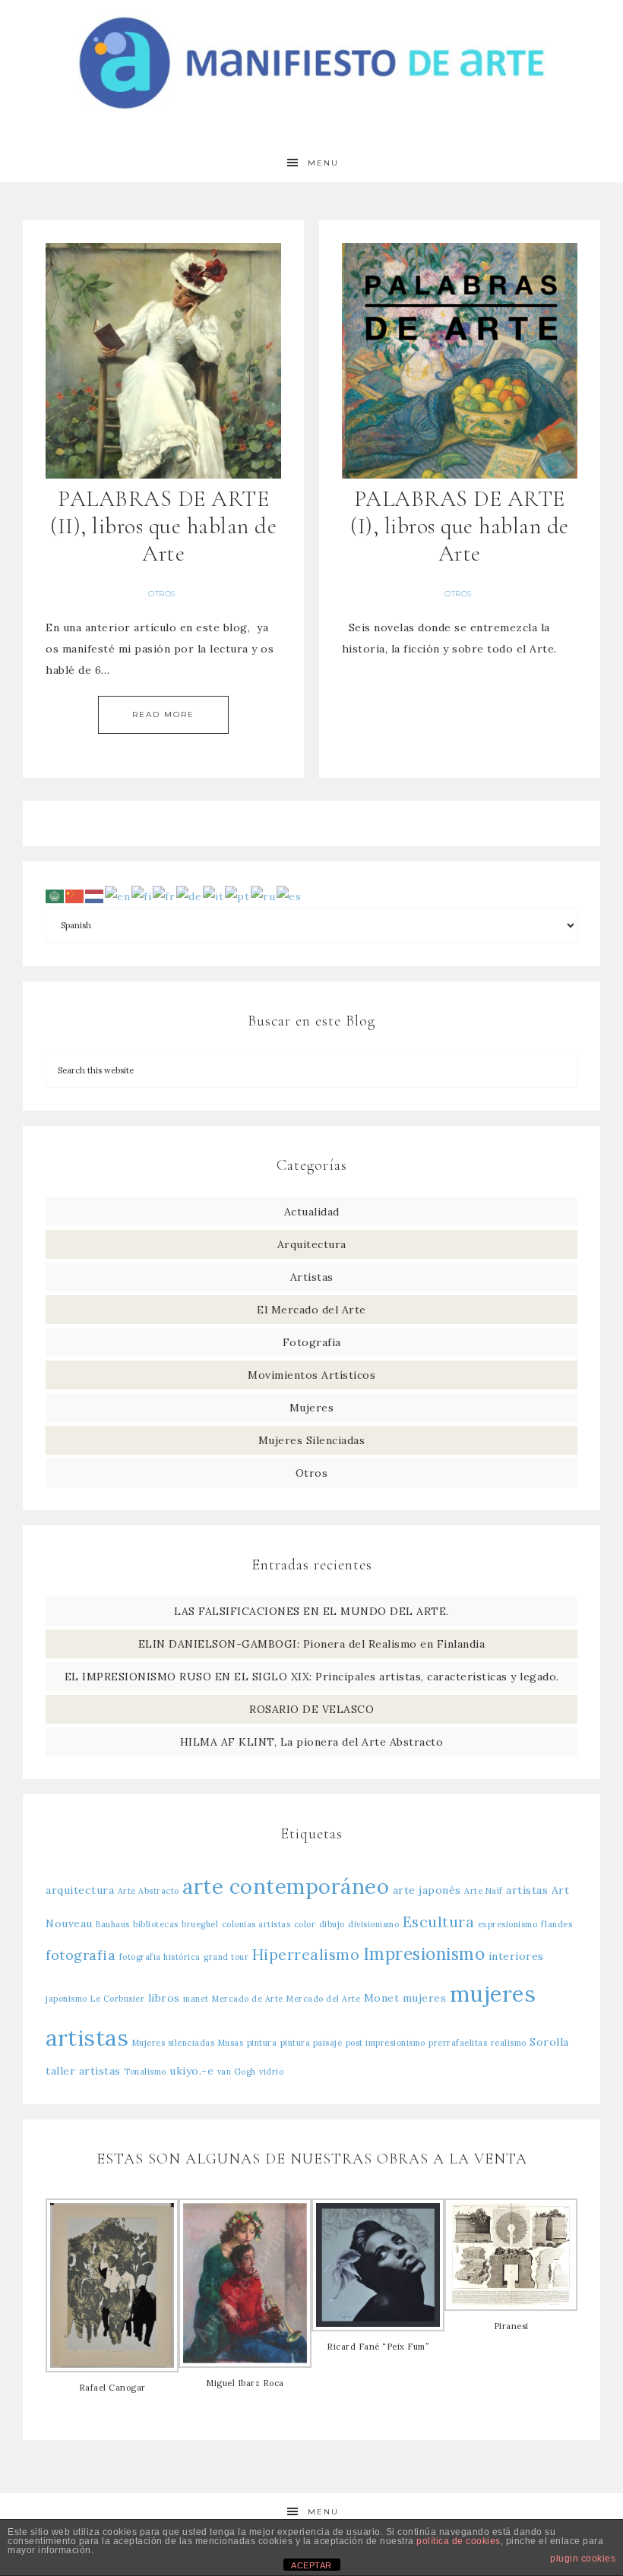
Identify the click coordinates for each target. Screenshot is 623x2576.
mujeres (425, 1998)
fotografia (81, 1955)
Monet (382, 1998)
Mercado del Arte (323, 1999)
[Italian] (214, 895)
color (305, 1924)
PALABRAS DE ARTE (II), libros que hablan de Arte (163, 526)
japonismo (66, 1999)
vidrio (271, 2072)
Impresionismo (424, 1953)
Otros (162, 594)
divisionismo (373, 1924)
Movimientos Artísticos (311, 1375)
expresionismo (508, 1924)
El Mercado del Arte (311, 1310)
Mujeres (312, 1408)
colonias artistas (256, 1924)
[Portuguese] (238, 895)
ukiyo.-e (191, 2071)
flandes (557, 1924)
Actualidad (312, 1212)
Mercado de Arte (248, 1999)
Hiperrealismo (306, 1954)
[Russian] (264, 895)
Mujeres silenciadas (174, 2043)
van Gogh (237, 2072)
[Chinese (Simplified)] (75, 895)
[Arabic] (55, 895)
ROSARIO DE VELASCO (311, 1709)
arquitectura (80, 1890)
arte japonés (427, 1890)
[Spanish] (289, 895)
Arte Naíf (484, 1891)
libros (164, 1998)
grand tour (226, 1957)
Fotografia (312, 1342)
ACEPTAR (311, 2565)
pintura (262, 2043)
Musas (231, 2043)
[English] (118, 895)
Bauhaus (113, 1924)
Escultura (439, 1922)
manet (196, 1999)
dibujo (332, 1924)
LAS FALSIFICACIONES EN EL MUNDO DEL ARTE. (311, 1611)
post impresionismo (386, 2043)
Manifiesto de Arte (311, 63)
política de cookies (459, 2541)
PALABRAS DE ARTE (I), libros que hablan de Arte (460, 526)
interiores (516, 1956)
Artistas (312, 1277)
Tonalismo (145, 2072)
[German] (190, 895)
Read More (163, 714)
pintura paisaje (311, 2043)
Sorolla (549, 2042)
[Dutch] (95, 895)
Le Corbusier (117, 1999)
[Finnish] (142, 895)
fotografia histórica (160, 1957)
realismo (509, 2043)
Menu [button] (323, 163)
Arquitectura (312, 1244)
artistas (527, 1890)
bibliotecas (156, 1924)
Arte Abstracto (149, 1891)
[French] (164, 895)
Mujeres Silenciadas (312, 1440)
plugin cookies (583, 2559)
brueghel (200, 1924)
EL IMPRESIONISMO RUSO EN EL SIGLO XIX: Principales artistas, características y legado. (312, 1677)
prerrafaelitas (458, 2043)
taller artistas (83, 2071)
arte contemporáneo (286, 1886)
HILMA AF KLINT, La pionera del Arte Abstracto (312, 1742)
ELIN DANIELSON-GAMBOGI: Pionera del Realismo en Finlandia (312, 1644)
